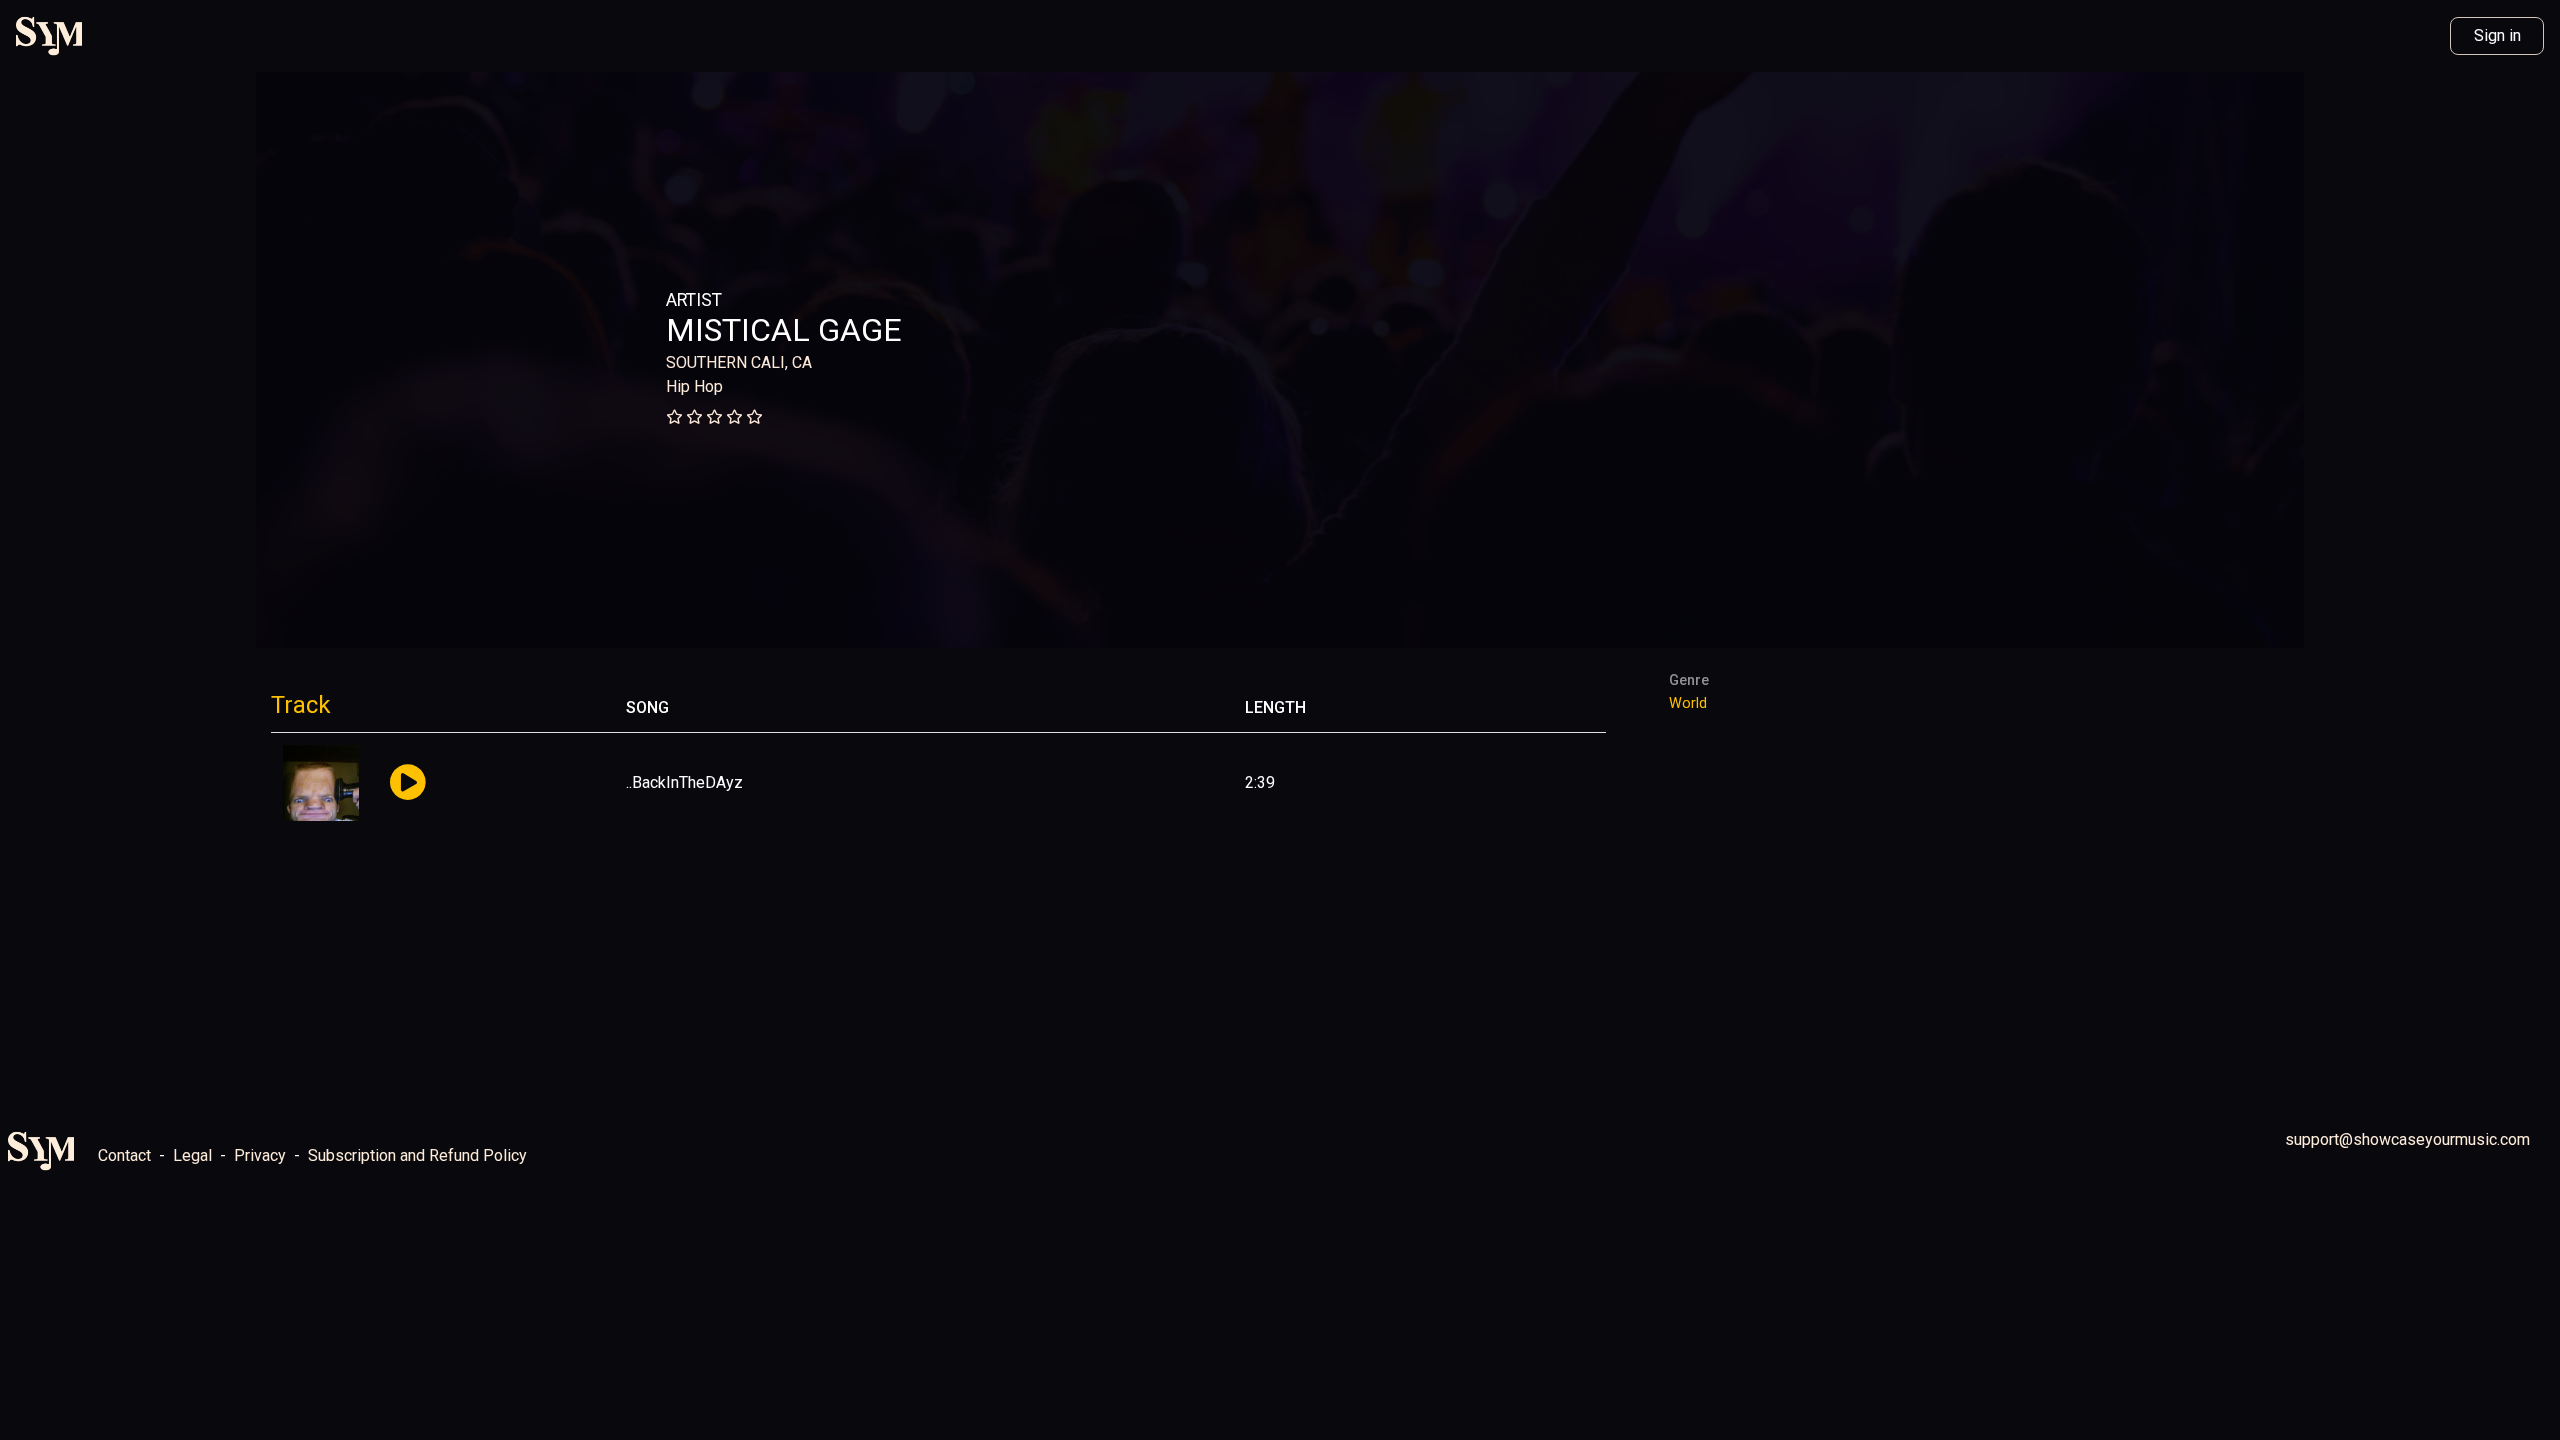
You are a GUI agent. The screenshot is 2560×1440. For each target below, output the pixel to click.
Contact (124, 1155)
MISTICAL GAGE (784, 330)
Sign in (2497, 35)
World (1688, 703)
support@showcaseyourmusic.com (2407, 1139)
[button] (407, 783)
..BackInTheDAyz (684, 782)
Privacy (260, 1155)
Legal (192, 1155)
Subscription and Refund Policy (417, 1155)
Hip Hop (694, 386)
